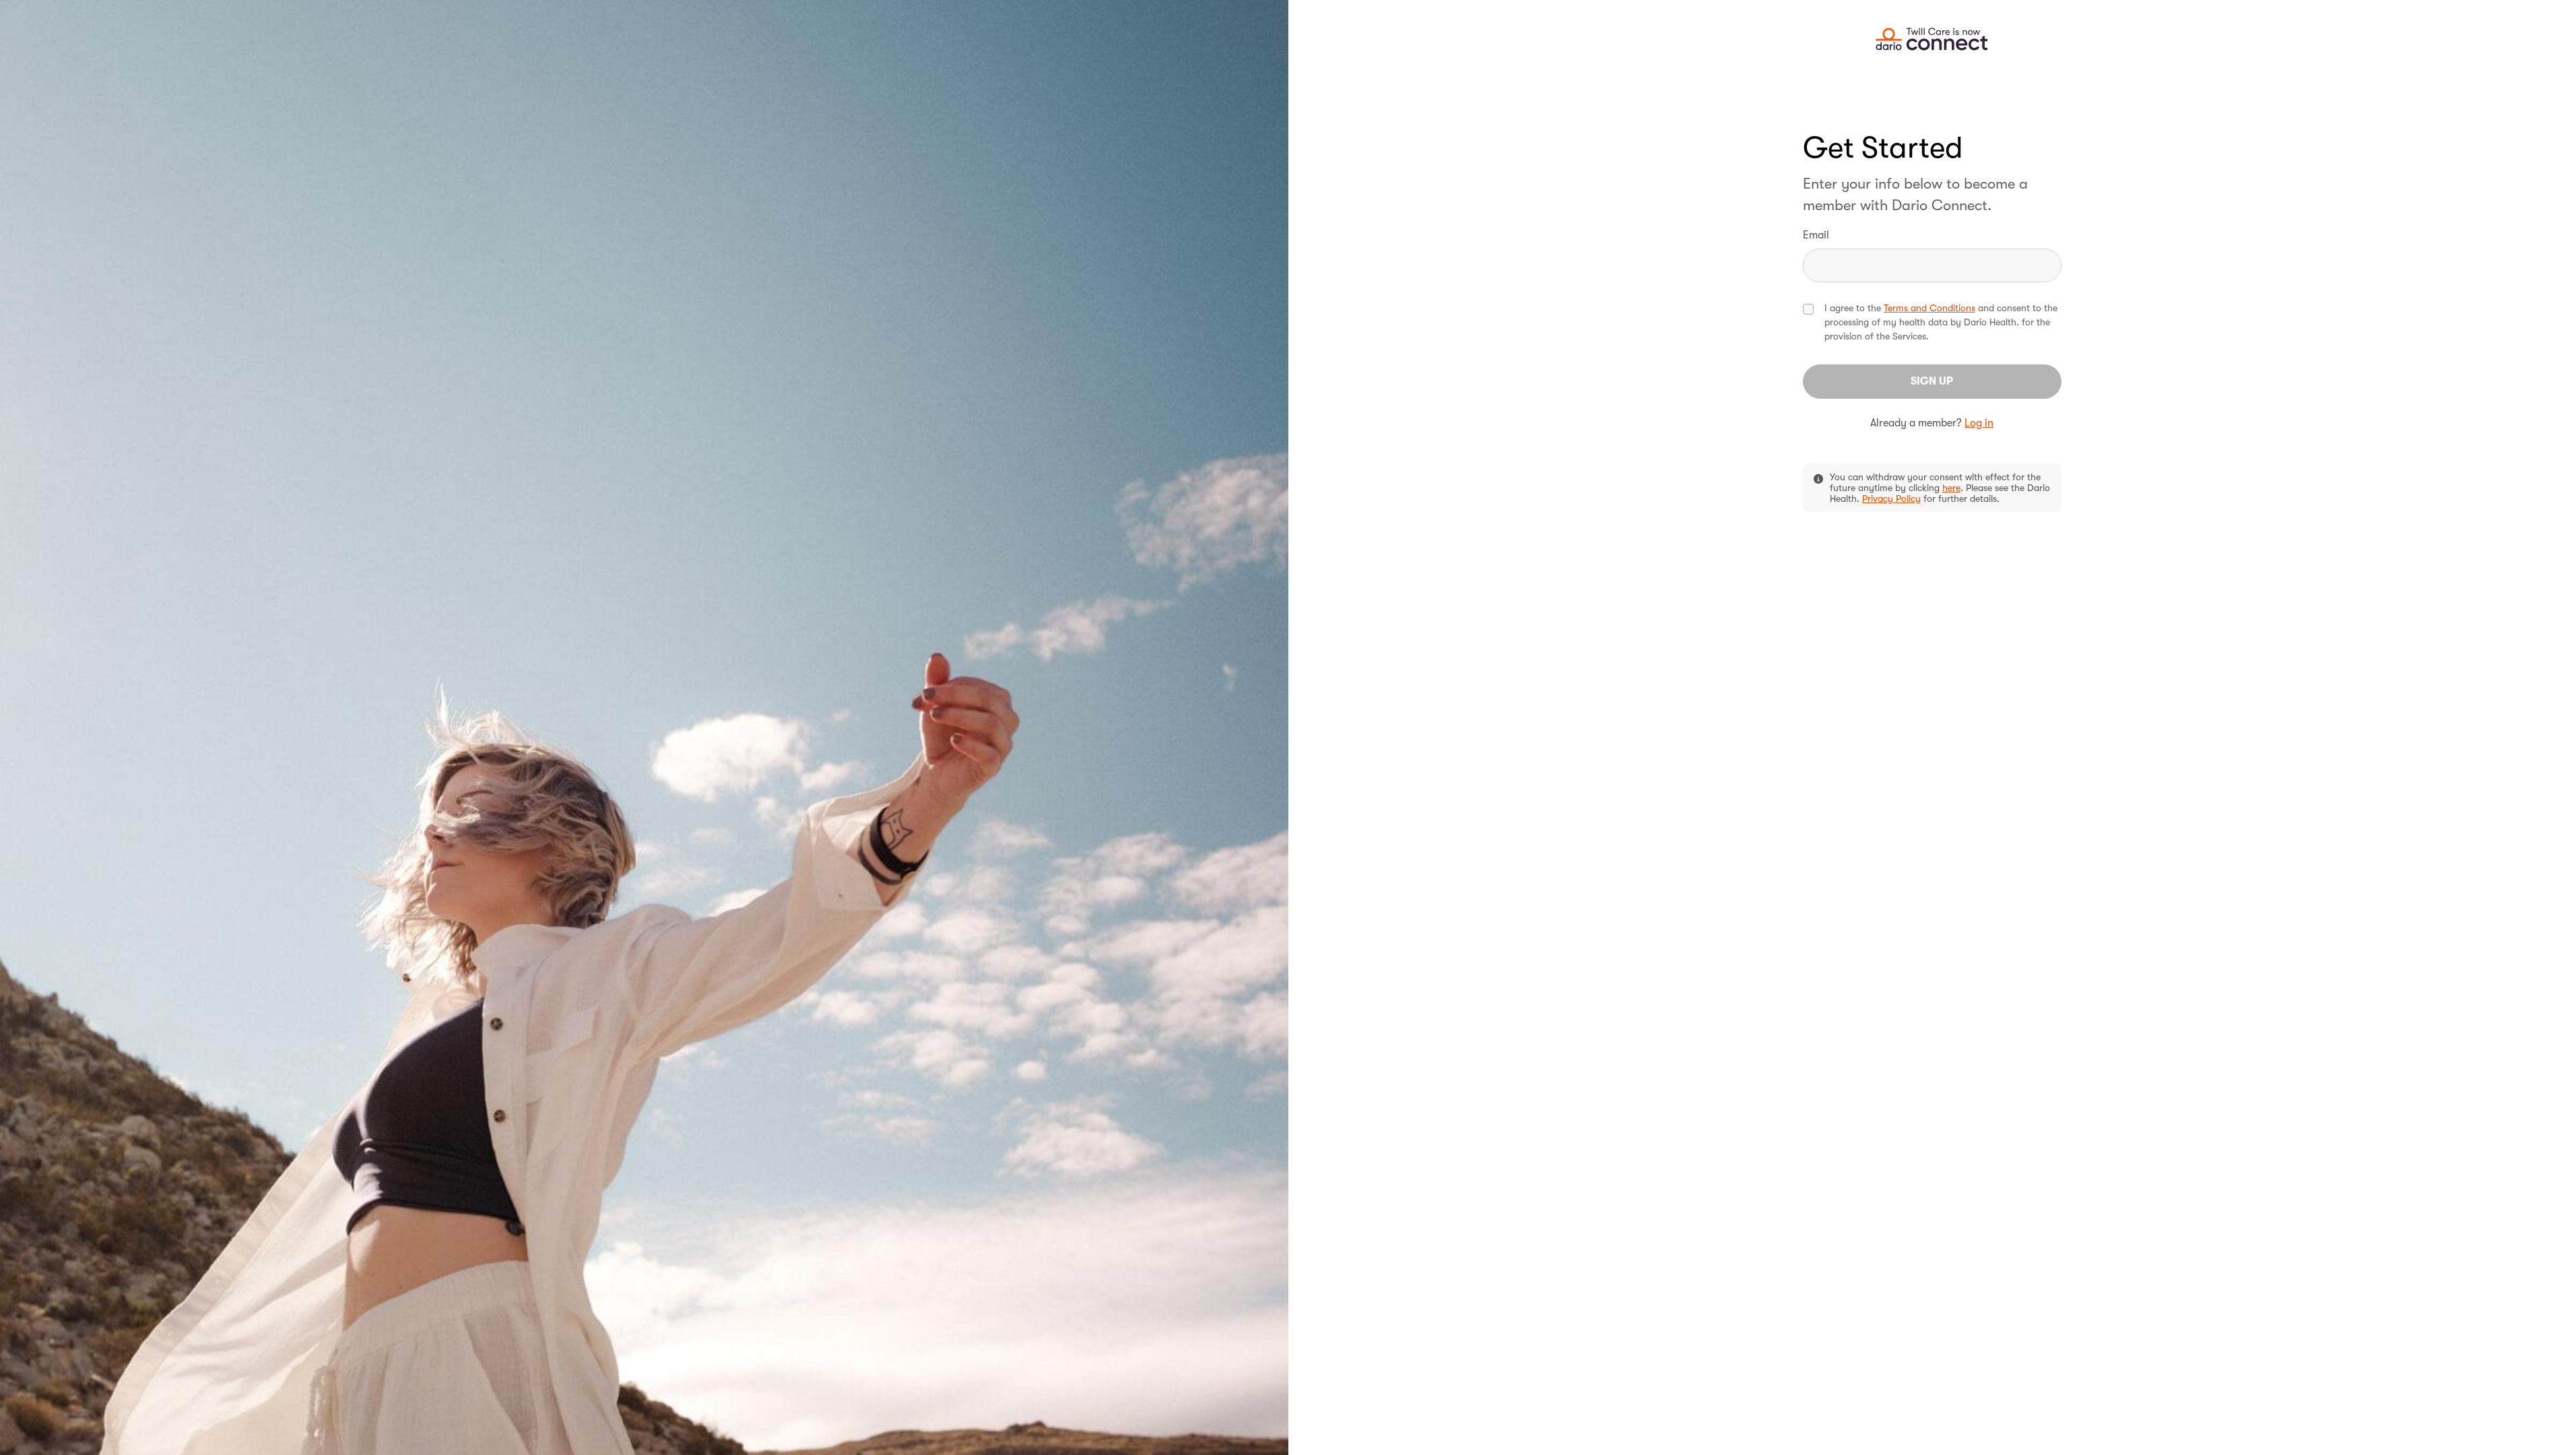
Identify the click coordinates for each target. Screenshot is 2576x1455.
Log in (1979, 423)
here (1951, 488)
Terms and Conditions (1929, 308)
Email (1816, 235)
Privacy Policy (1891, 498)
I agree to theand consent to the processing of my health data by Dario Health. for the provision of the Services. (1941, 322)
